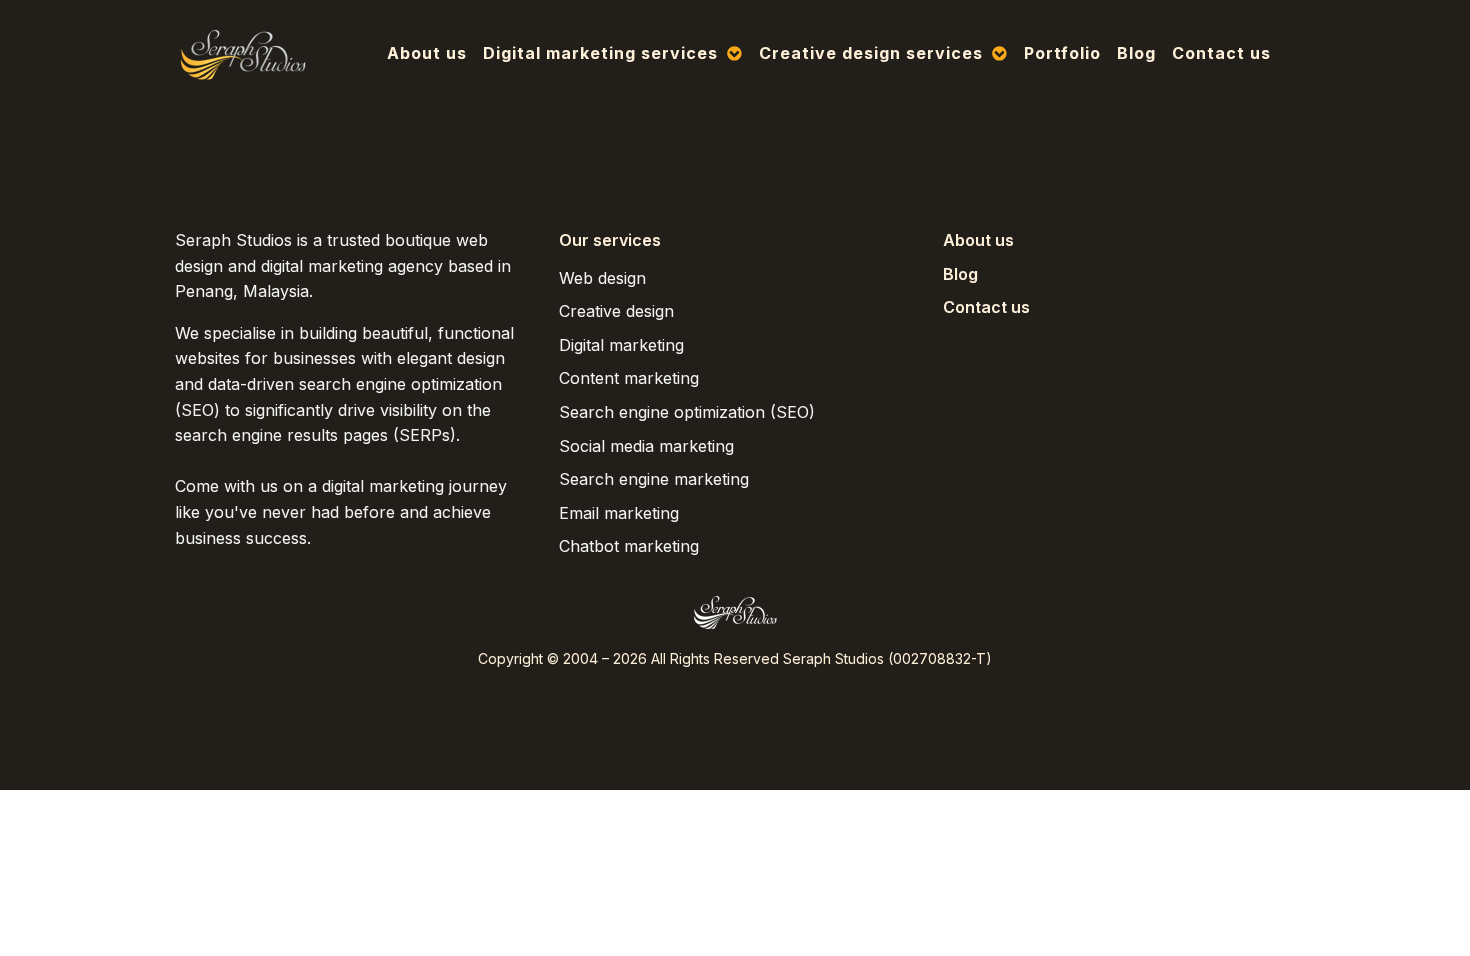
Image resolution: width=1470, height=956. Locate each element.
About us (427, 53)
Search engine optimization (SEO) (687, 412)
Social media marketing (646, 446)
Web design (602, 278)
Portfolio (1062, 53)
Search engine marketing (654, 479)
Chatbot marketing (629, 546)
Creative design (616, 311)
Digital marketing (621, 345)
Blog (1136, 53)
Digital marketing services (600, 53)
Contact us (1221, 53)
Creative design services (871, 53)
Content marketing (629, 378)
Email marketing (619, 513)
